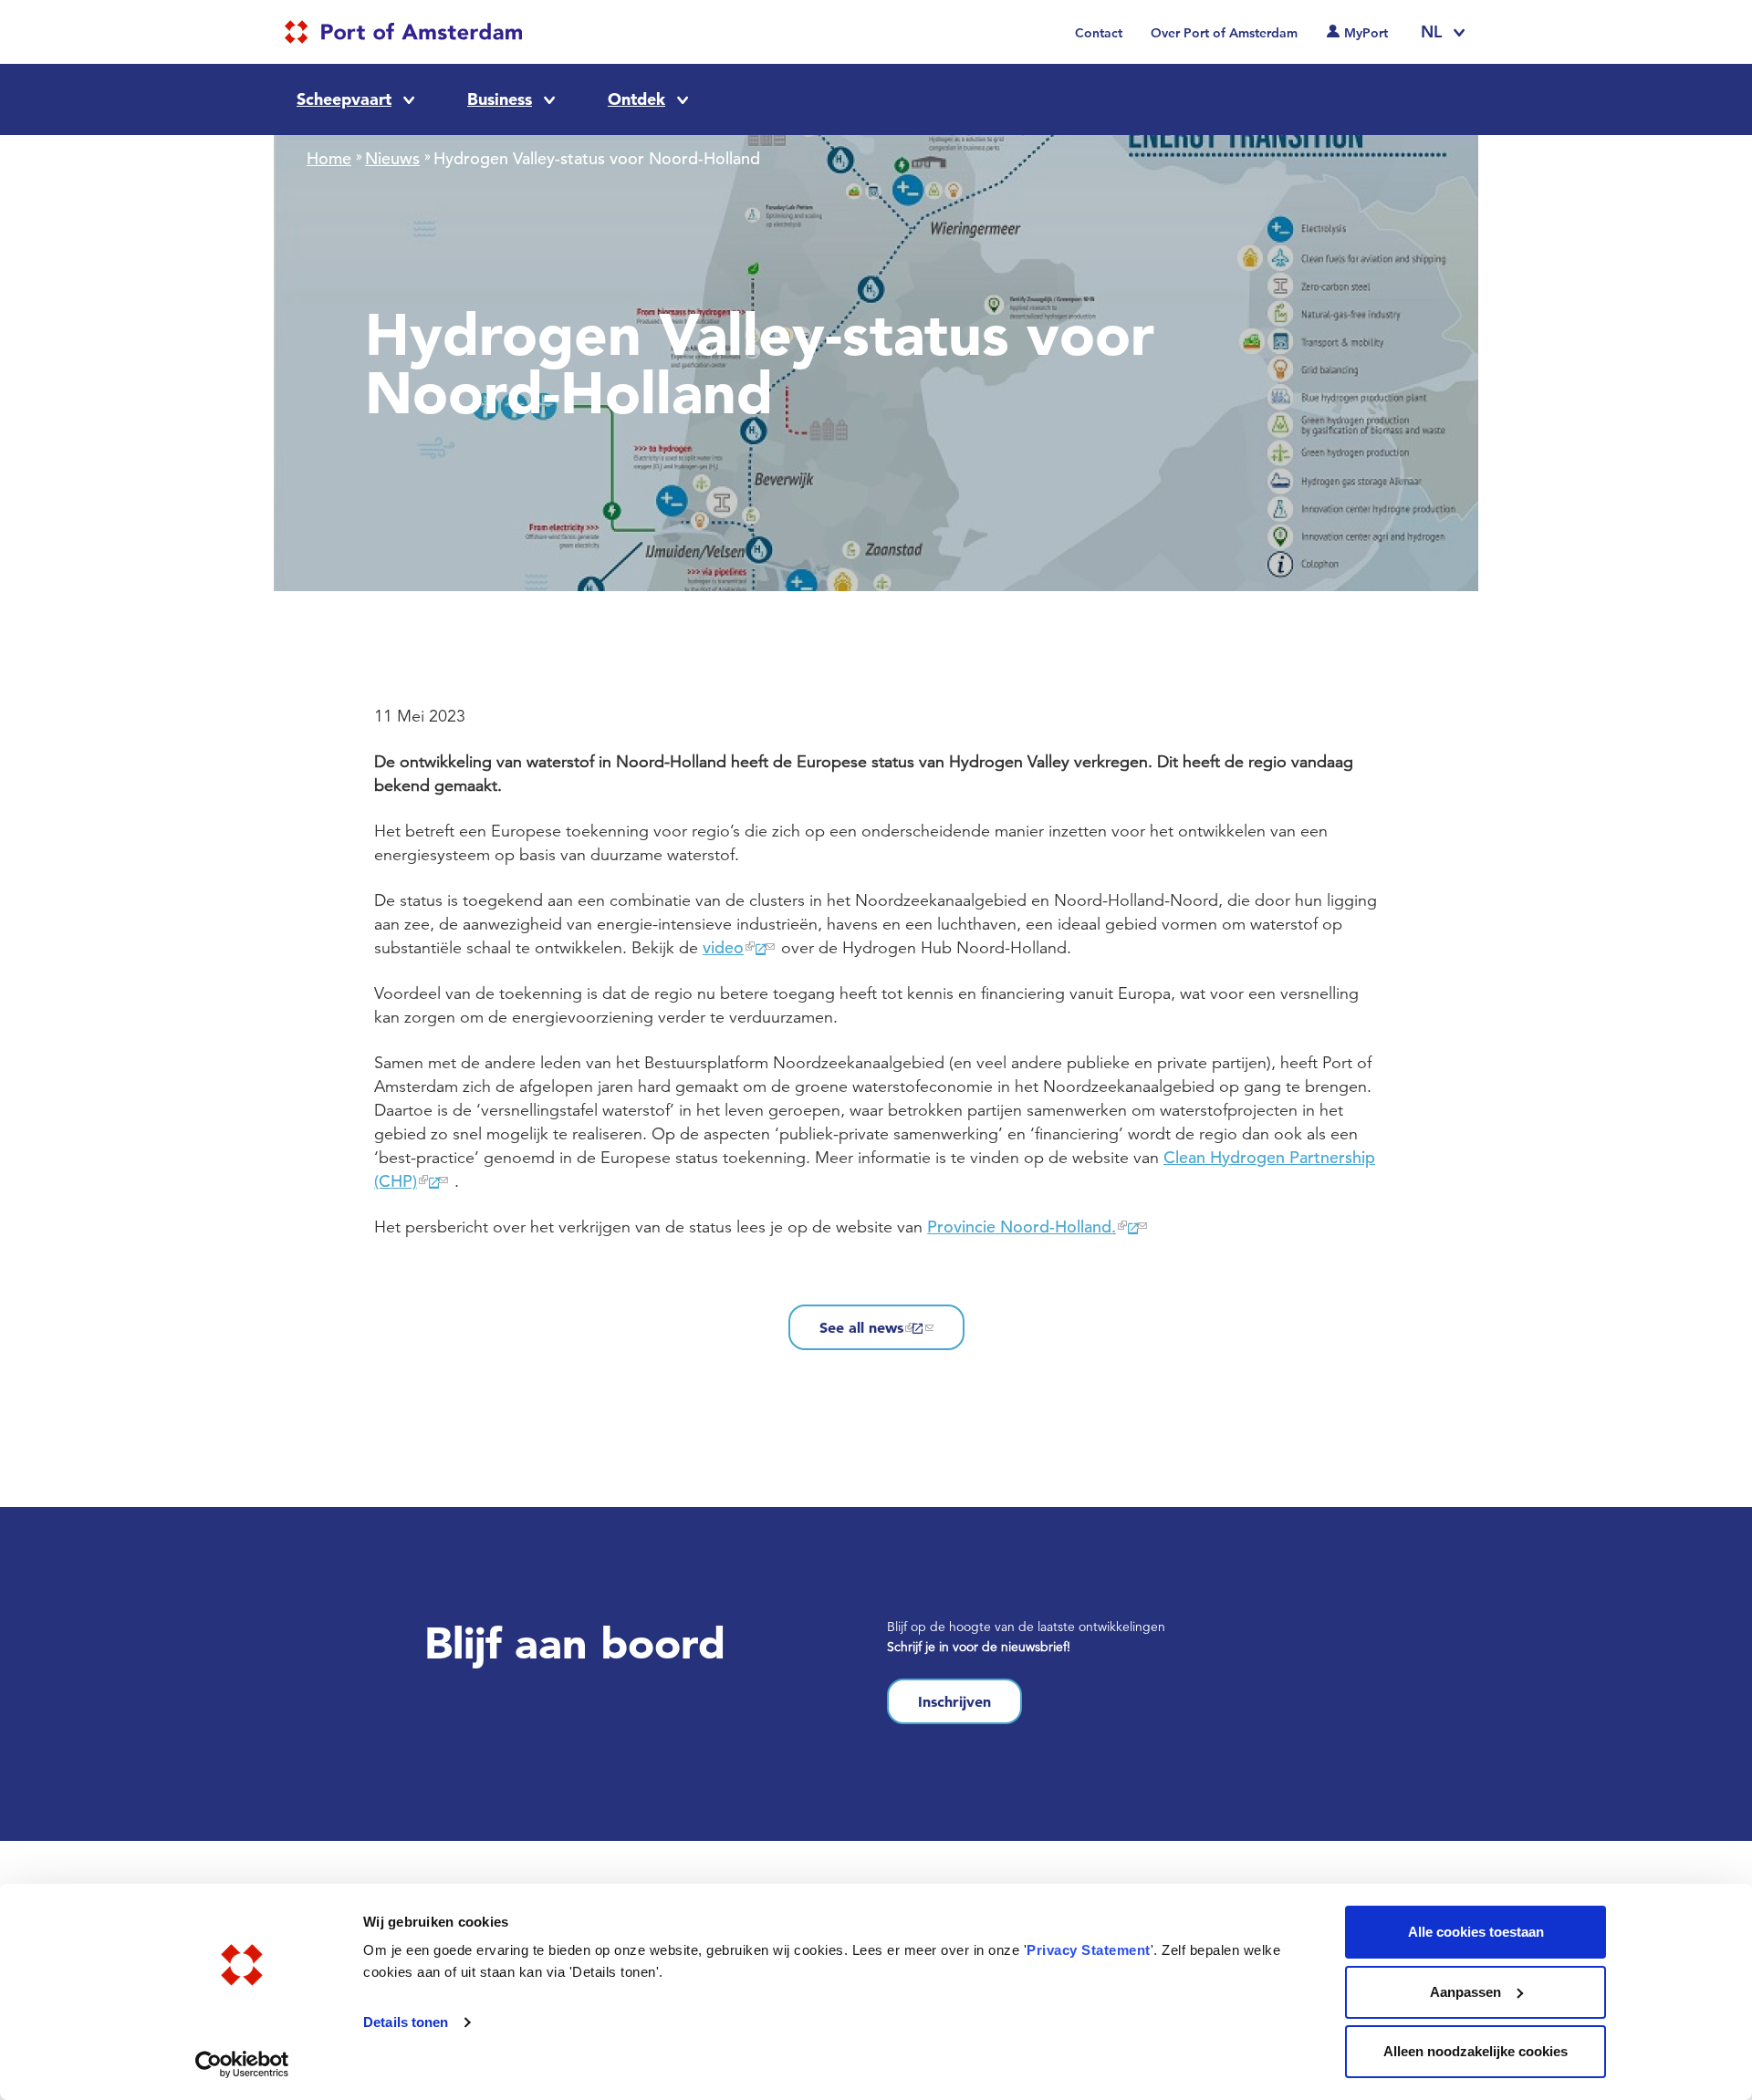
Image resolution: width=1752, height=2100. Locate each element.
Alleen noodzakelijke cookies (1476, 2051)
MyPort (1366, 33)
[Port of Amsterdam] (403, 32)
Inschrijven (954, 1701)
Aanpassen (1465, 1992)
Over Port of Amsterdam (1224, 33)
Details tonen (406, 2022)
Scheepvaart (344, 99)
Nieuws (392, 158)
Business (500, 99)
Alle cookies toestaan (1476, 1932)
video (723, 947)
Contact (1099, 33)
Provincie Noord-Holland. (1022, 1227)
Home (329, 158)
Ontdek (636, 99)
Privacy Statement (1089, 1950)
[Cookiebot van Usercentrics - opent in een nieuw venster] (242, 2064)
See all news (861, 1327)
